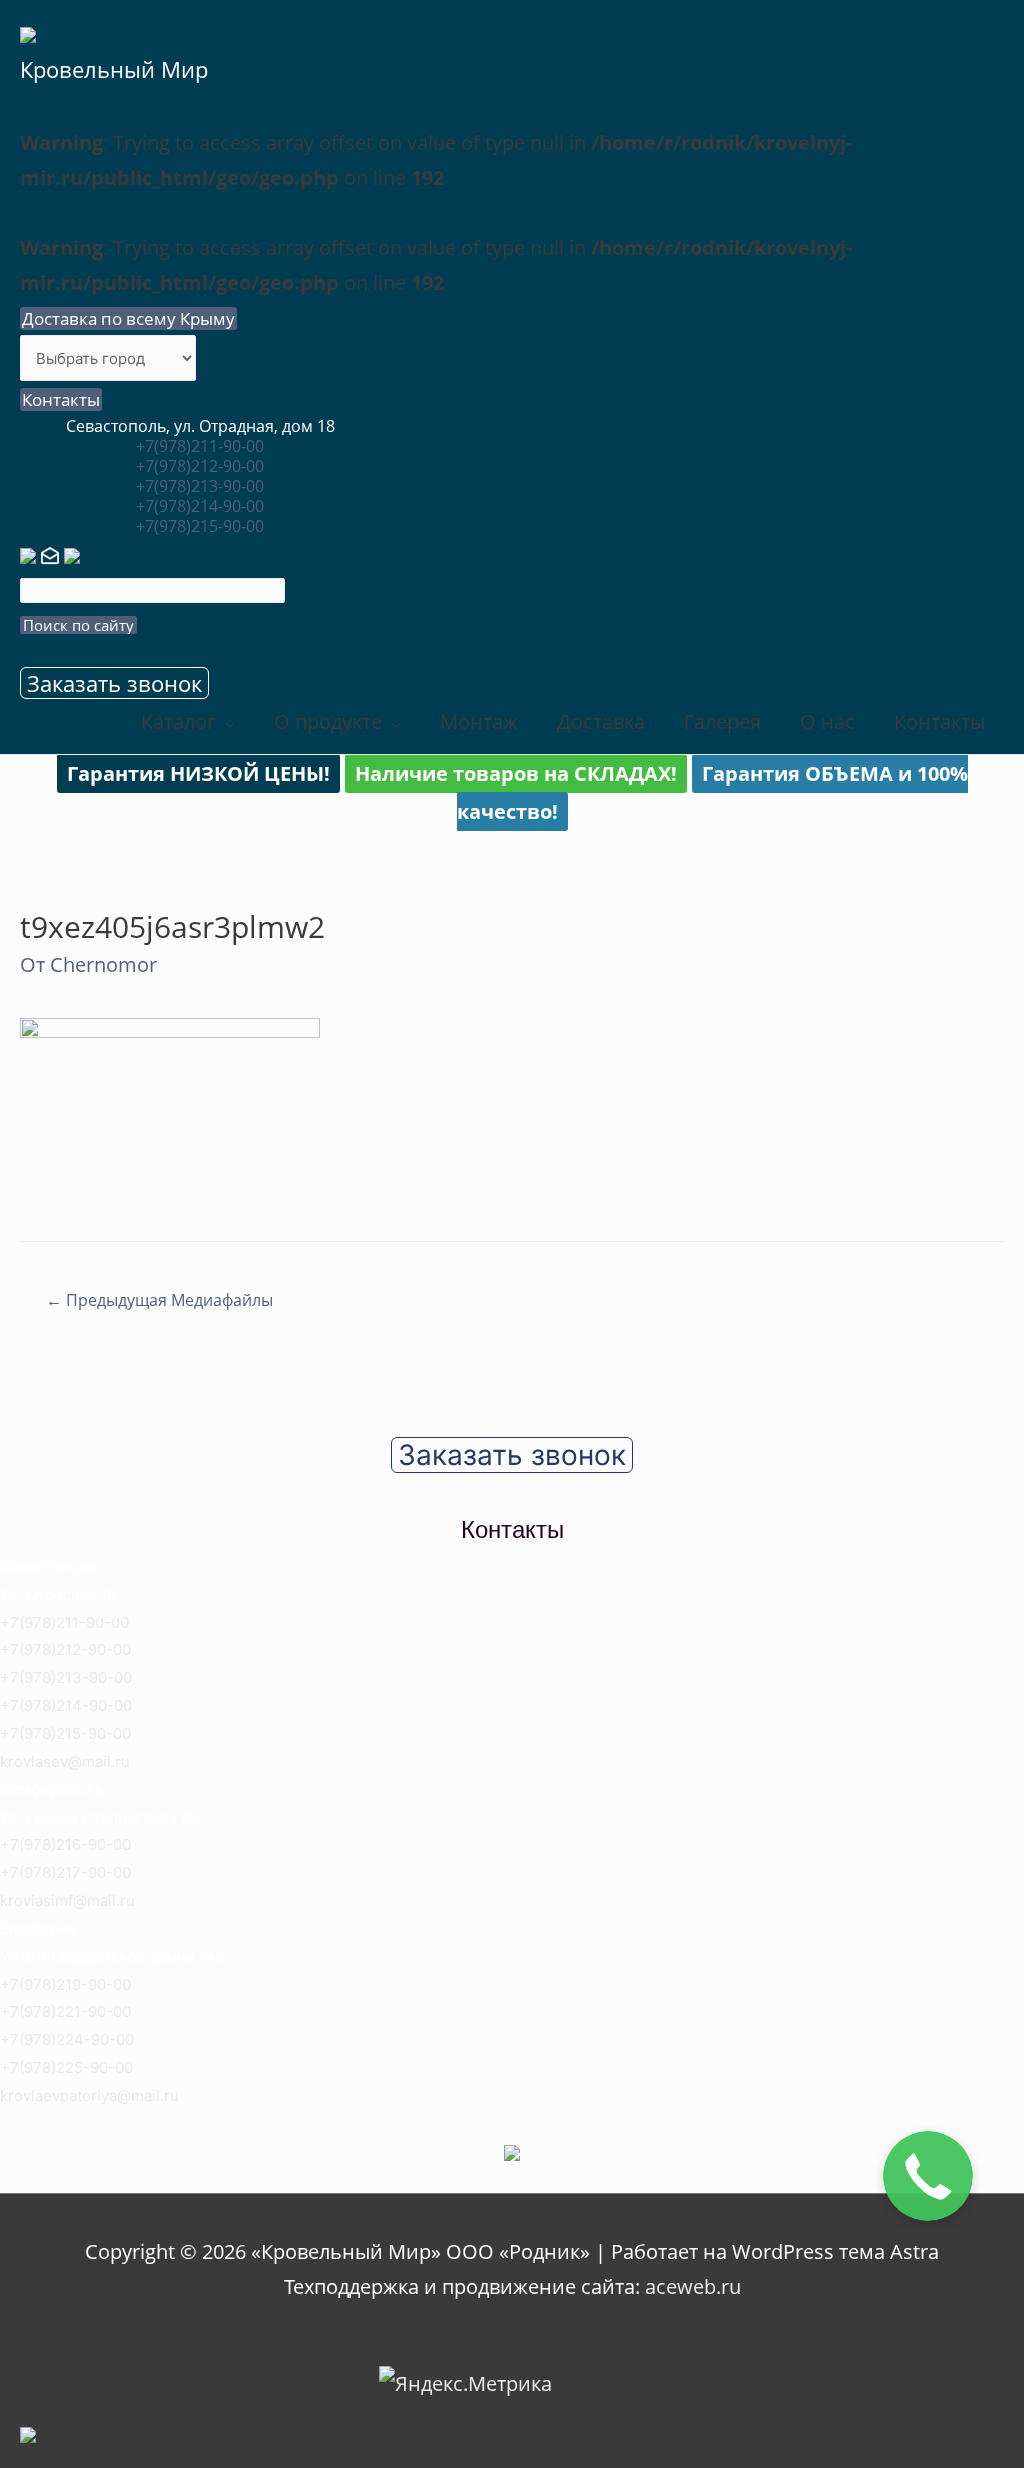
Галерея (722, 721)
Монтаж (479, 721)
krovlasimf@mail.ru (67, 1900)
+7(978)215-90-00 (200, 526)
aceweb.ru (693, 2286)
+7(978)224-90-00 (67, 2039)
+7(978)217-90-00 (65, 1872)
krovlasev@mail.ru (65, 1761)
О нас (827, 721)
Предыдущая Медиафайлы (159, 1300)
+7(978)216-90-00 (65, 1844)
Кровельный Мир (114, 69)
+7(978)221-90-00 (65, 2011)
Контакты (61, 399)
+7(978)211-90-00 (200, 446)
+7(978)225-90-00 (66, 2067)
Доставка (601, 721)
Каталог (178, 721)
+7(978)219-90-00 (65, 1984)
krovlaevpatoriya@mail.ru (89, 2095)
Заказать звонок (114, 683)
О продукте (328, 721)
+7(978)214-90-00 (200, 506)
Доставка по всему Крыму (128, 318)
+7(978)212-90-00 (200, 466)
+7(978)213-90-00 (200, 486)
